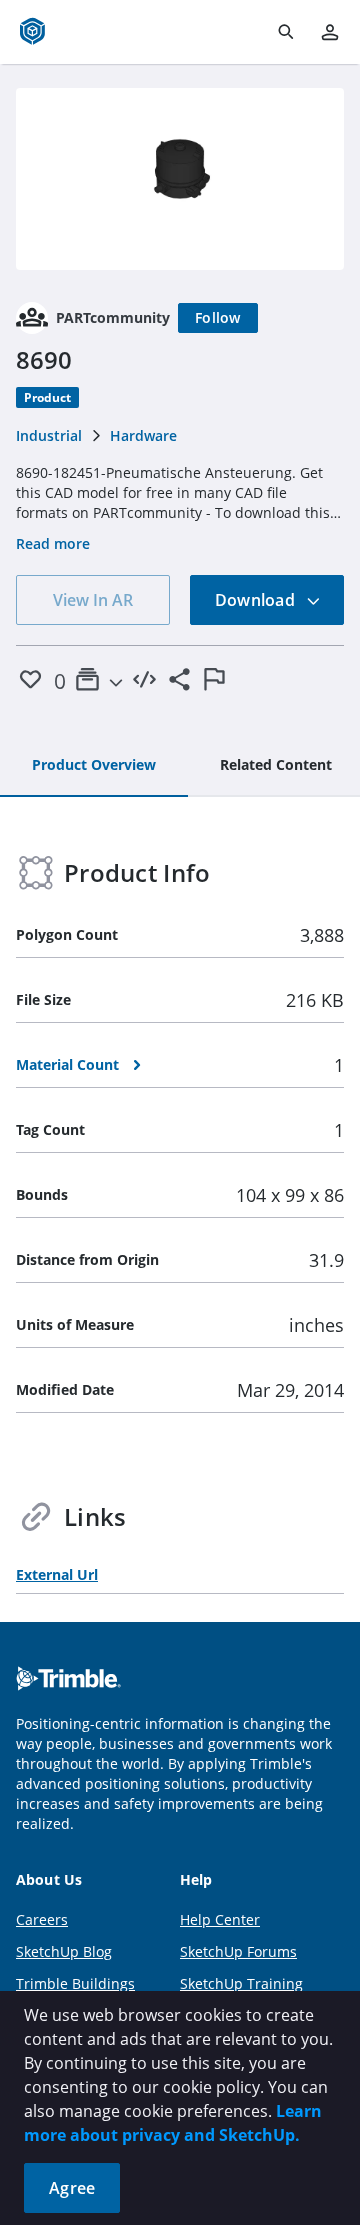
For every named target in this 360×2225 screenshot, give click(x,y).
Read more (53, 543)
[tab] (94, 766)
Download (257, 600)
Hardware (143, 435)
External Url (57, 1574)
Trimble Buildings (75, 1983)
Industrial (49, 435)
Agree (72, 2188)
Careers (42, 1919)
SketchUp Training (241, 1983)
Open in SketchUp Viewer (180, 179)
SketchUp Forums (238, 1951)
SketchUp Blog (64, 1951)
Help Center (220, 1919)
